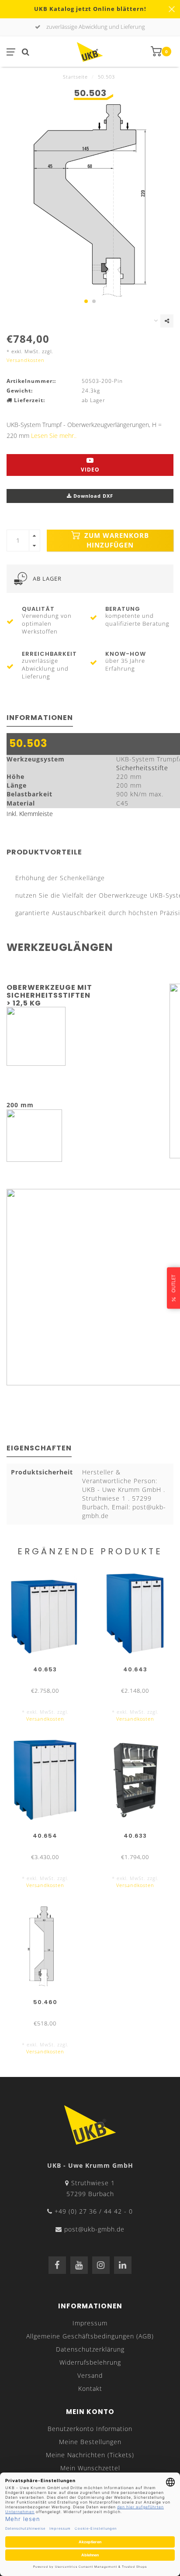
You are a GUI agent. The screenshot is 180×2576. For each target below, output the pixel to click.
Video (90, 470)
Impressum (90, 2323)
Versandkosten (26, 360)
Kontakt (90, 2388)
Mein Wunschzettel (90, 2468)
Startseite (75, 77)
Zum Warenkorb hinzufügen (116, 540)
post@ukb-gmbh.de (94, 2229)
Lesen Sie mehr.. (54, 436)
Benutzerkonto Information (90, 2429)
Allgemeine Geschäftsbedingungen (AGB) (90, 2336)
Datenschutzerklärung (90, 2349)
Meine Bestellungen (90, 2442)
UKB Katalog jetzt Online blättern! (90, 9)
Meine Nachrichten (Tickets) (90, 2455)
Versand (90, 2375)
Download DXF (92, 496)
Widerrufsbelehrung (90, 2362)
